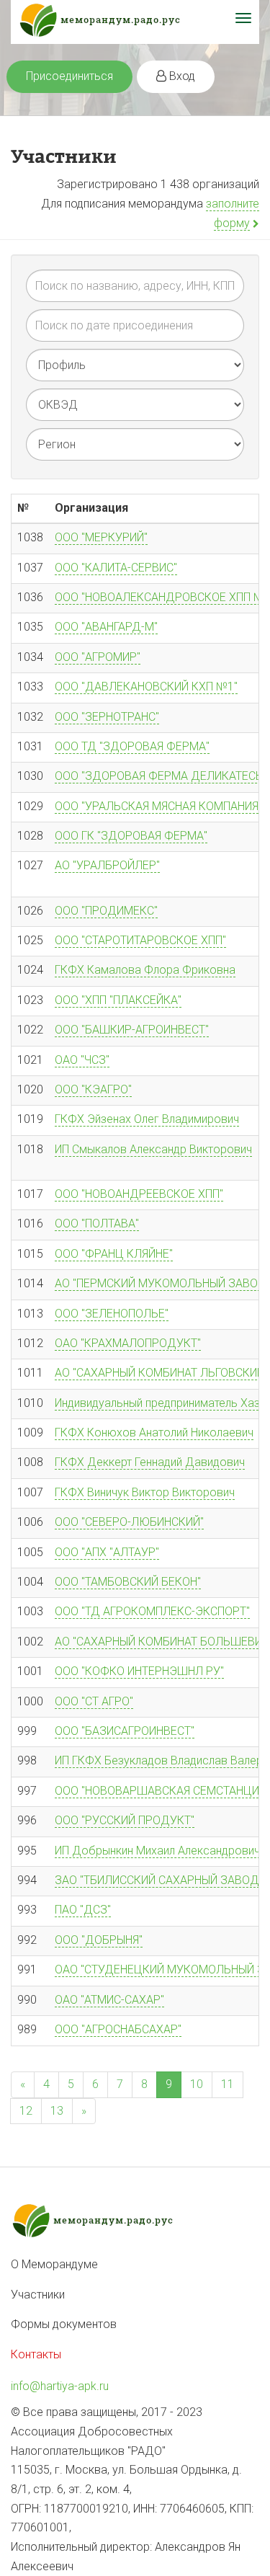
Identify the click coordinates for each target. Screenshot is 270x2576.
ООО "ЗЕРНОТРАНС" (107, 717)
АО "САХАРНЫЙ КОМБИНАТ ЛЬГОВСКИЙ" (161, 1373)
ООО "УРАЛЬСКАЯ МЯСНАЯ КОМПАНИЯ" (158, 806)
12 (26, 2111)
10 (197, 2084)
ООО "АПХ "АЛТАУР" (107, 1552)
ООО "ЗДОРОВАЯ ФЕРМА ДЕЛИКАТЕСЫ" (161, 776)
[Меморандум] (135, 22)
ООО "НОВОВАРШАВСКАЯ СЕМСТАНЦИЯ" (162, 1791)
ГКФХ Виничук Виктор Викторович (145, 1492)
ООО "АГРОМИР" (98, 657)
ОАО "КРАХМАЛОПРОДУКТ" (128, 1343)
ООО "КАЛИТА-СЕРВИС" (116, 568)
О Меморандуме (54, 2264)
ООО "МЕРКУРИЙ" (101, 537)
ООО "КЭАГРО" (93, 1089)
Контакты (36, 2354)
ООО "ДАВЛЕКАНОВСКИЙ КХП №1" (146, 687)
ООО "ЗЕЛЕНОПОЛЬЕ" (112, 1314)
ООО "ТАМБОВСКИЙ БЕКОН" (128, 1582)
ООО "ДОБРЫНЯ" (99, 1940)
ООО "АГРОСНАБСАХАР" (118, 2029)
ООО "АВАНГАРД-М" (106, 627)
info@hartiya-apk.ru (60, 2386)
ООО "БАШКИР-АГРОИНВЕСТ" (132, 1030)
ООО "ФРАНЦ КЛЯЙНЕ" (114, 1254)
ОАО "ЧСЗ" (82, 1060)
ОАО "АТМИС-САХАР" (109, 2000)
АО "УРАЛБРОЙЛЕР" (107, 865)
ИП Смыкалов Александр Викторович (153, 1149)
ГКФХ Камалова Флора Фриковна (145, 970)
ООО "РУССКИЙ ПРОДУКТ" (125, 1820)
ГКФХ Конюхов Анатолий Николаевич (154, 1433)
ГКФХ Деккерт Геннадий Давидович (150, 1462)
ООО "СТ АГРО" (94, 1701)
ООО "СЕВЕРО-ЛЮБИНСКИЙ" (129, 1522)
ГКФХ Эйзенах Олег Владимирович (147, 1119)
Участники (38, 2295)
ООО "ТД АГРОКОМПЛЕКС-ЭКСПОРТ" (152, 1611)
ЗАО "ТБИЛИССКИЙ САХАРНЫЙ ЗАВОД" (159, 1880)
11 (228, 2084)
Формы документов (64, 2324)
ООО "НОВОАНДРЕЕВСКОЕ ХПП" (139, 1194)
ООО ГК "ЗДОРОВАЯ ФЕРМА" (131, 836)
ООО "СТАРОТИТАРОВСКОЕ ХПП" (140, 940)
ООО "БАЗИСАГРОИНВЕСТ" (125, 1731)
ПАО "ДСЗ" (83, 1910)
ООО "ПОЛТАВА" (97, 1223)
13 (57, 2111)
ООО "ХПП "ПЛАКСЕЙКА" (118, 1000)
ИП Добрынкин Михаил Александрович (157, 1851)
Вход (181, 76)
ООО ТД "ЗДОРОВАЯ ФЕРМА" (132, 746)
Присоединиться (69, 76)
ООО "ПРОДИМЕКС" (106, 911)
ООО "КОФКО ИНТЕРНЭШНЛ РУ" (139, 1671)
